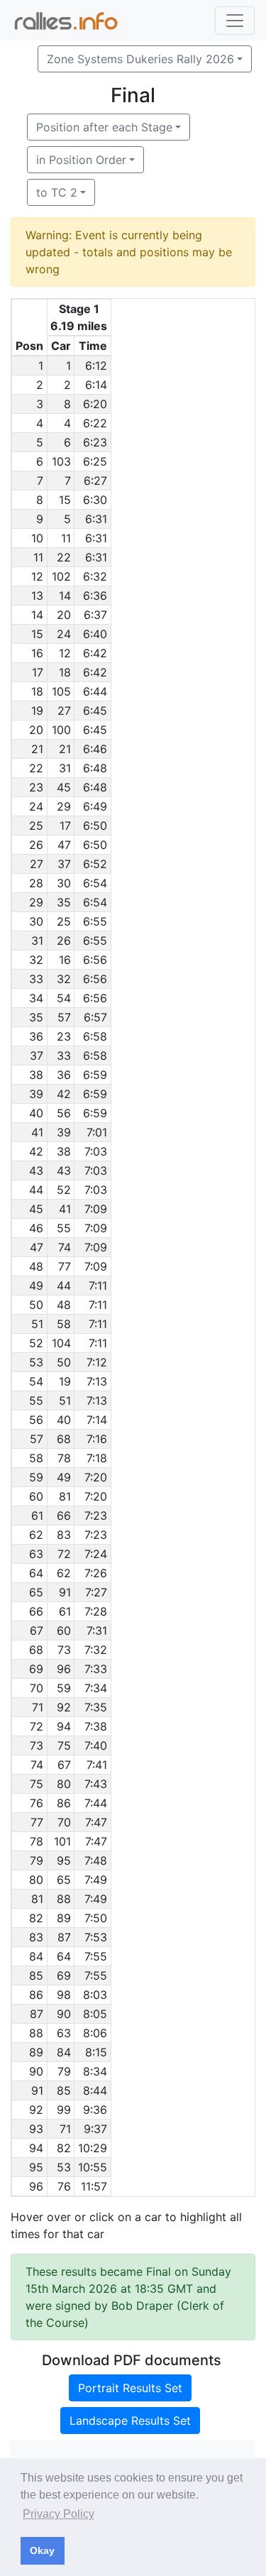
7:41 (97, 1765)
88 (64, 1899)
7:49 (96, 1880)
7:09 (96, 1209)
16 (65, 960)
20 (64, 615)
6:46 (95, 749)
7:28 (96, 1611)
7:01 (97, 1132)
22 (64, 557)
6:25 (95, 461)
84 (64, 2052)
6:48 (95, 768)
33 (64, 1056)
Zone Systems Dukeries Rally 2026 (140, 59)
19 (65, 1381)
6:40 (95, 634)
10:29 (93, 2148)
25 (64, 921)
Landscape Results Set (130, 2421)
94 (64, 1726)
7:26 (96, 1573)
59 (64, 1688)
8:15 (96, 2052)
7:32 (96, 1650)
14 (65, 596)
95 (64, 1860)
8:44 (95, 2090)
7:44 (96, 1803)
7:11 (98, 1286)
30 (64, 883)
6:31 (96, 519)
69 (64, 1975)
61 (65, 1611)
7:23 (96, 1516)
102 (61, 576)
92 (64, 1707)
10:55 (93, 2167)
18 (65, 672)
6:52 (95, 864)
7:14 (97, 1420)
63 (64, 2033)
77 (65, 1266)
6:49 (95, 806)
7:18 (97, 1458)
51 (65, 1401)
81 (65, 1496)
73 (64, 1650)
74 (65, 1247)
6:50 (95, 826)
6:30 (95, 500)
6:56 (95, 960)
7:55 (96, 1956)
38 (64, 1151)
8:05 (95, 2014)
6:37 (95, 615)
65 (64, 1880)
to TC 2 (57, 192)
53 (64, 2167)
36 (64, 1075)
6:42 (95, 653)
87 (64, 1937)
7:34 (96, 1688)
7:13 (97, 1381)
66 (64, 1516)
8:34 (95, 2071)
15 (65, 500)
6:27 (95, 481)
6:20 (95, 404)
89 (64, 1918)
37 (64, 864)
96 (64, 1669)
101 (62, 1841)
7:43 (96, 1784)
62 (64, 1573)
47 (64, 845)
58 (64, 1324)
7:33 (96, 1669)
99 (64, 2110)
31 (65, 768)
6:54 (95, 883)
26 (64, 941)
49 (64, 1477)
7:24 (96, 1554)
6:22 (95, 423)
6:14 (96, 385)
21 (65, 749)
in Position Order (81, 160)
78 (64, 1458)
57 (64, 1017)
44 (64, 1286)
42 (64, 1094)
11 (66, 538)
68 (64, 1439)
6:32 (95, 576)
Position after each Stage (104, 127)
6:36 (95, 596)
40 (64, 1420)
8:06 (95, 2033)
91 (65, 1592)
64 (64, 1956)
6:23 (95, 442)
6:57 (95, 1017)
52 (64, 1190)
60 (64, 1630)
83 (64, 1535)
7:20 (96, 1477)
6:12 (96, 366)
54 (64, 998)
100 (61, 730)
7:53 (96, 1937)
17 (65, 826)
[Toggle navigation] (235, 21)
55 (64, 1228)
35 (64, 902)
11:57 (94, 2186)
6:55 (95, 921)
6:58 (95, 1036)
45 (64, 787)
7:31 (97, 1630)
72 (64, 1554)
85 (64, 2090)
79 (64, 2071)
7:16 (97, 1439)
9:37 (95, 2129)
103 (61, 461)
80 (64, 1784)
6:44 (95, 691)
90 (64, 2014)
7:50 (96, 1918)
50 (64, 1362)
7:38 (96, 1726)
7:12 (97, 1362)
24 (64, 634)
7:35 (96, 1707)
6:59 (95, 1075)
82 (64, 2148)
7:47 (96, 1822)
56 (64, 1113)
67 (64, 1765)
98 (64, 1995)
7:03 (96, 1151)
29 (64, 806)
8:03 (95, 1995)
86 (64, 1803)
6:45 (95, 711)
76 (64, 2186)
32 (64, 979)
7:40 (96, 1745)
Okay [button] (42, 2550)
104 (61, 1343)
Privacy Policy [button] (59, 2514)
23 (64, 1036)
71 (65, 2129)
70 (64, 1822)
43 (64, 1171)
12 (65, 653)
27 (64, 711)
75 (64, 1745)
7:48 (96, 1860)
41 (65, 1209)
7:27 (96, 1592)
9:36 (95, 2110)
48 (64, 1305)
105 (61, 691)
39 (64, 1132)
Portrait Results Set (130, 2388)
